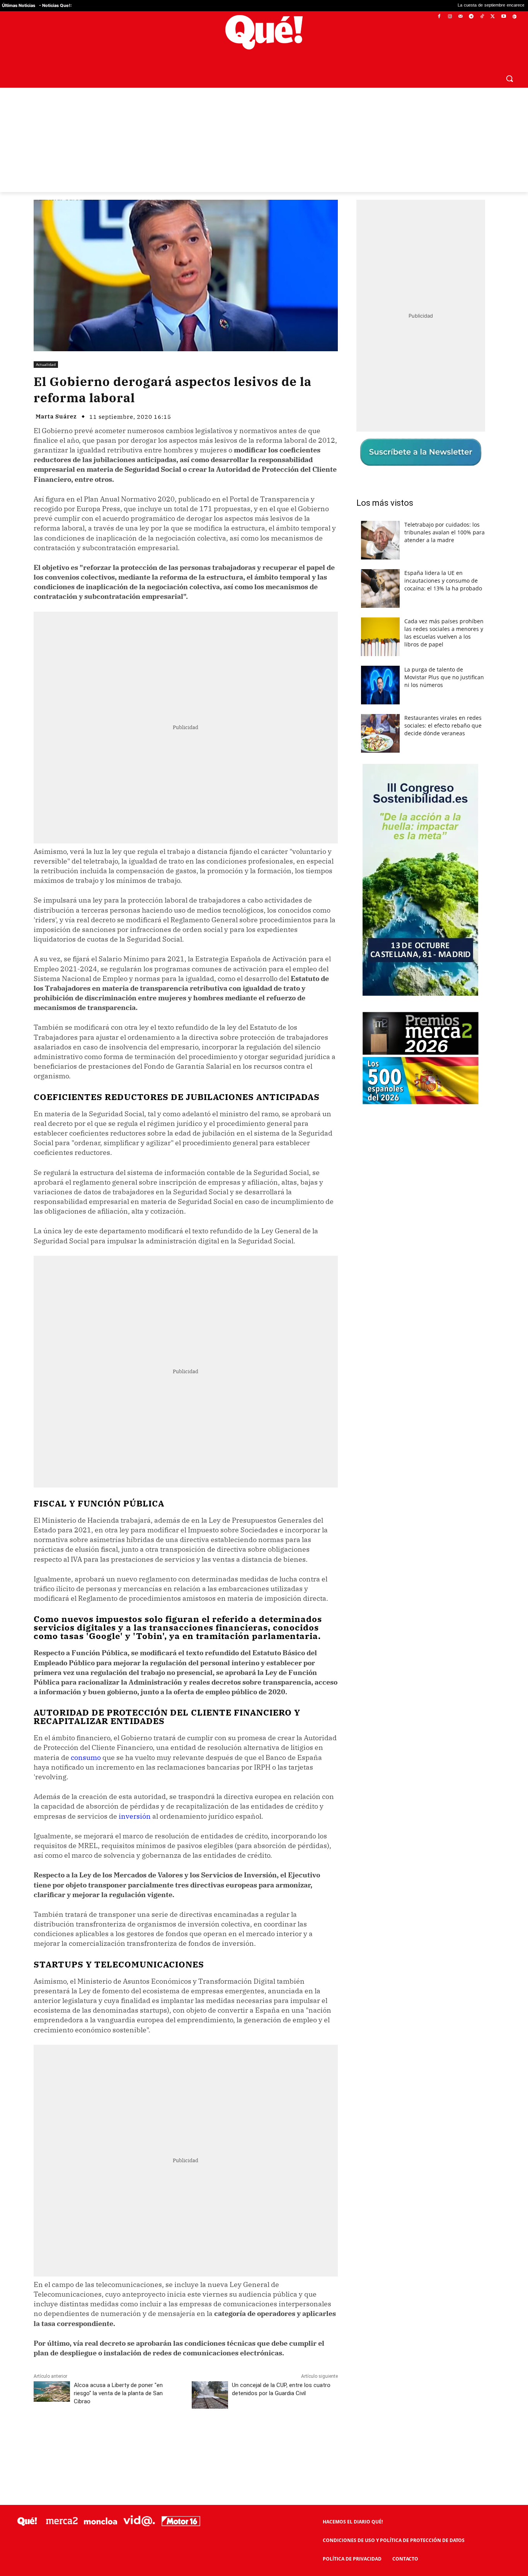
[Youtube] (503, 17)
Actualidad (46, 364)
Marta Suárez (56, 416)
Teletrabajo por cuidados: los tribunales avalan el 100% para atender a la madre (445, 532)
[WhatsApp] (150, 2437)
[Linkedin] (186, 2437)
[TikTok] (482, 17)
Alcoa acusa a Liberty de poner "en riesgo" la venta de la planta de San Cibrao (118, 2393)
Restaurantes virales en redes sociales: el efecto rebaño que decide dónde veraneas (443, 725)
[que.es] (264, 32)
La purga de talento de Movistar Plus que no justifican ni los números (444, 677)
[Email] (203, 2437)
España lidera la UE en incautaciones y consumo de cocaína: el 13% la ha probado (443, 581)
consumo (86, 1757)
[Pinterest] (132, 2437)
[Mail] (461, 17)
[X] (493, 17)
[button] (509, 78)
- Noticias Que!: (55, 5)
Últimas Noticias (19, 5)
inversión (135, 1816)
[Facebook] (439, 17)
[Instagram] (450, 17)
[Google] (514, 17)
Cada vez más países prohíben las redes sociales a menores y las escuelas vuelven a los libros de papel (444, 633)
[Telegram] (471, 17)
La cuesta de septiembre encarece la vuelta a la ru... (428, 6)
